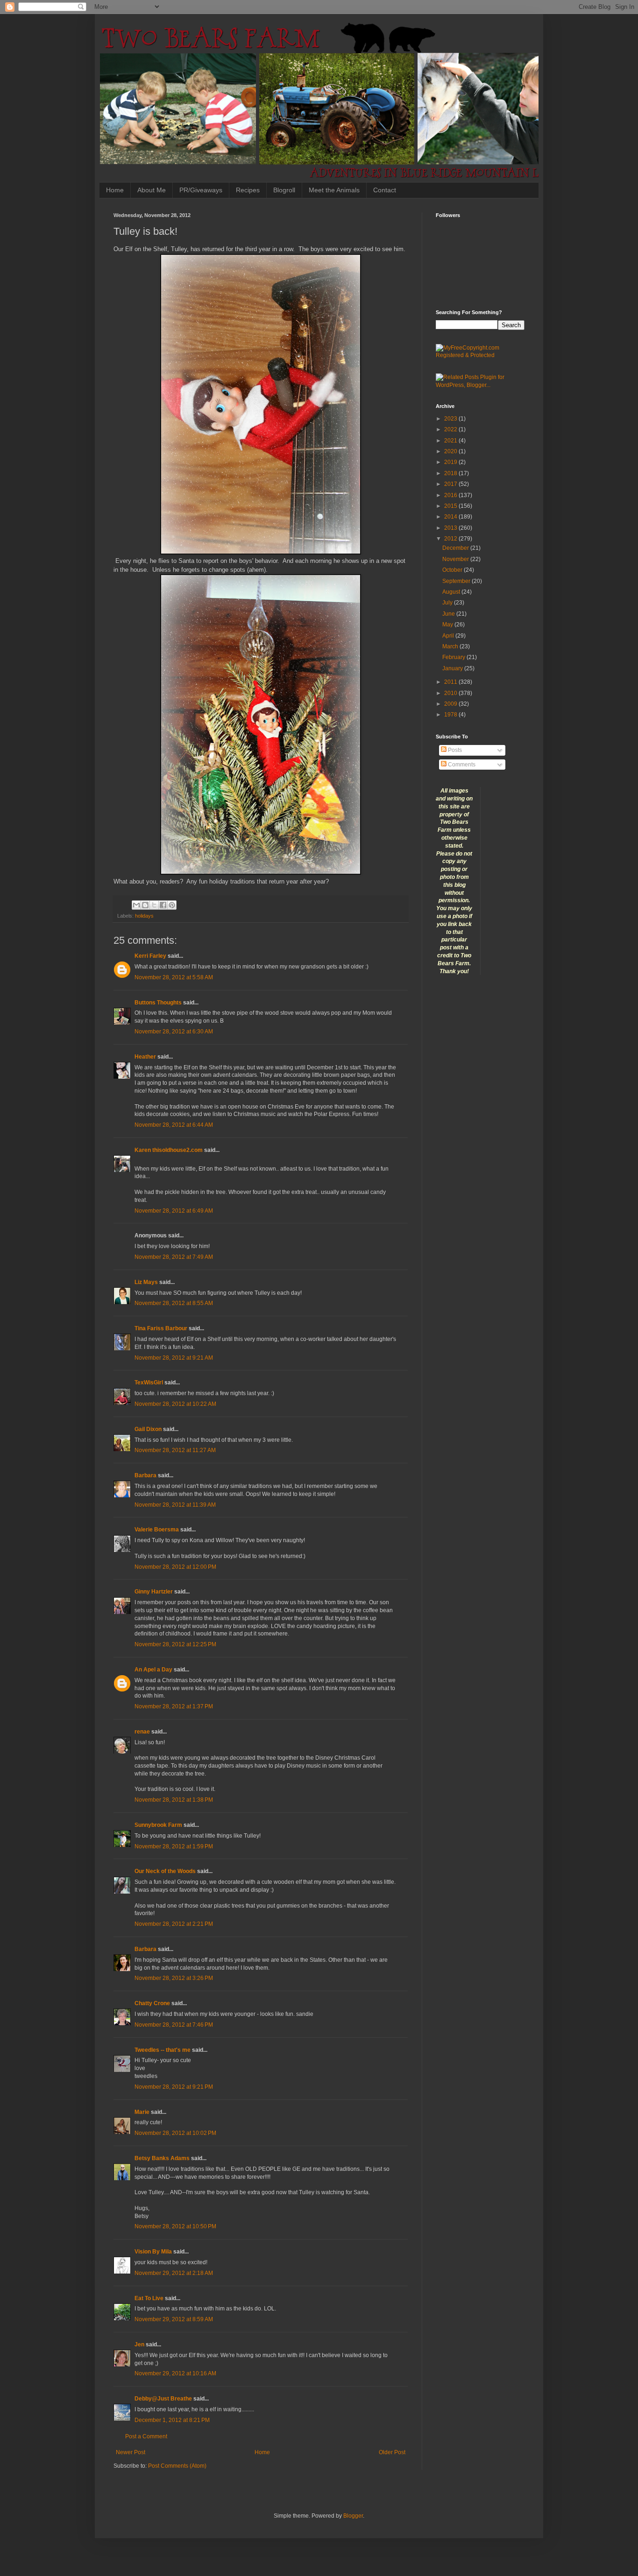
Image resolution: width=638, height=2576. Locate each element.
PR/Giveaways (201, 190)
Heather (145, 1057)
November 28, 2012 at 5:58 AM (174, 977)
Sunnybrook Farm (158, 1825)
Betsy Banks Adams (162, 2158)
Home (115, 190)
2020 (451, 451)
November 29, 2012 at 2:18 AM (174, 2273)
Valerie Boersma (157, 1530)
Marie (143, 2112)
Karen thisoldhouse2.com (169, 1150)
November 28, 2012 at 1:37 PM (174, 1706)
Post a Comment (146, 2436)
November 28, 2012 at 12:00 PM (175, 1567)
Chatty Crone (152, 2003)
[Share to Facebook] (163, 905)
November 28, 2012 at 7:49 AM (174, 1257)
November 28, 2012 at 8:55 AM (174, 1303)
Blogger (353, 2516)
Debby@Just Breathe (163, 2399)
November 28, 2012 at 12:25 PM (175, 1644)
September (457, 581)
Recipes (248, 190)
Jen (139, 2344)
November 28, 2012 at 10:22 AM (175, 1404)
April (449, 636)
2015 (451, 506)
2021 (451, 441)
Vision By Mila (153, 2252)
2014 (451, 517)
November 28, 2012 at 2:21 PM (174, 1924)
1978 (451, 715)
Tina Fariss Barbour (161, 1328)
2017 (451, 484)
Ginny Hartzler (154, 1592)
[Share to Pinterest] (172, 905)
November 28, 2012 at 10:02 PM (175, 2133)
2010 (451, 693)
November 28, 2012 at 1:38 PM (174, 1800)
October (453, 570)
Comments (461, 765)
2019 (451, 462)
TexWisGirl (149, 1383)
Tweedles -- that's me (163, 2050)
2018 (451, 473)
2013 (451, 528)
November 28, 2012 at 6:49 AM (174, 1211)
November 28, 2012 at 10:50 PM (175, 2226)
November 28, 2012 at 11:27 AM (175, 1450)
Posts (454, 750)
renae (143, 1732)
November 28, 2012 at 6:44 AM (174, 1125)
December (456, 548)
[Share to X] (154, 905)
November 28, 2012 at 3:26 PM (174, 1978)
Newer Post (131, 2452)
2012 (451, 539)
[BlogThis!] (145, 905)
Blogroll (284, 190)
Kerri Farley (150, 956)
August (452, 592)
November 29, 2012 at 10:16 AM (175, 2373)
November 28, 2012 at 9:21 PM (174, 2087)
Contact (385, 190)
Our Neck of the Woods (165, 1871)
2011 (451, 682)
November (456, 559)
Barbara (145, 1475)
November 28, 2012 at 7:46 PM (174, 2025)
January (453, 668)
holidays (144, 916)
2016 (451, 495)
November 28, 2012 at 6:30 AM (174, 1032)
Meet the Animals (334, 190)
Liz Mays (146, 1282)
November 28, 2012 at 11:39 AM (175, 1505)
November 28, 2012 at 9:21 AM (174, 1358)
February (454, 657)
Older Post (392, 2452)
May (448, 625)
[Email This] (136, 905)
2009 (451, 704)
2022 (451, 429)
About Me (152, 190)
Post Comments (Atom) (177, 2466)
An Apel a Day (153, 1670)
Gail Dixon (148, 1429)
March (451, 646)
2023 (451, 419)
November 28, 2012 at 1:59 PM (174, 1846)
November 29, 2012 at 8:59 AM (174, 2319)
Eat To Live (149, 2298)
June (449, 614)
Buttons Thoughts (158, 1003)
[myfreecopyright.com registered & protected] (480, 355)
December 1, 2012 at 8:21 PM (172, 2420)
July (448, 603)
